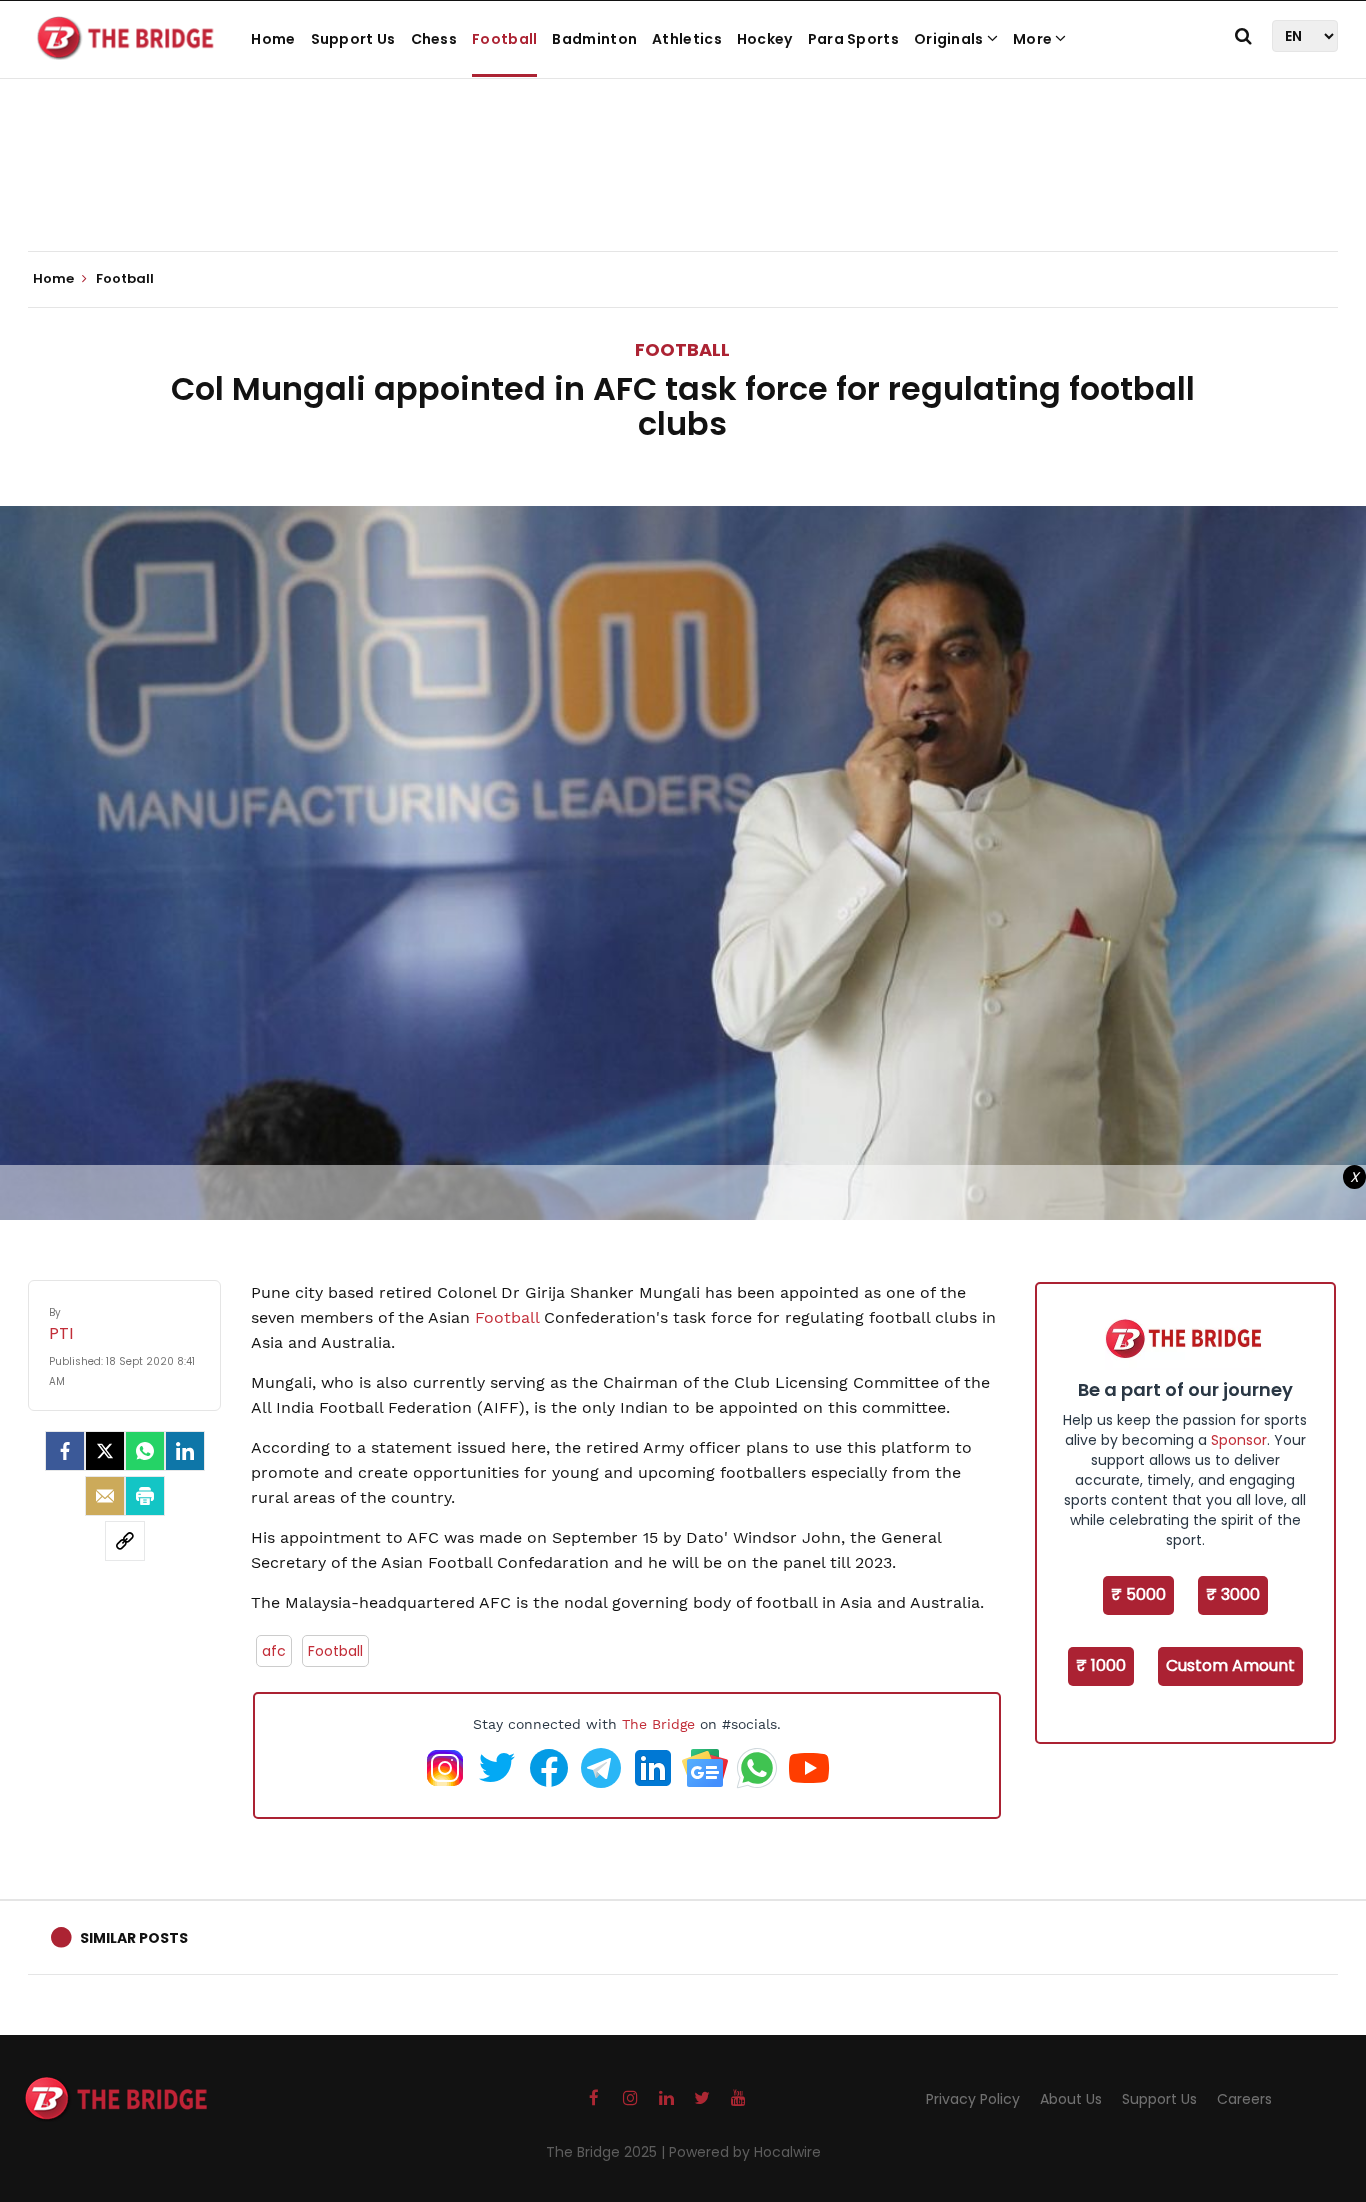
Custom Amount (1230, 1665)
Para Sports (853, 39)
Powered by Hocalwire (745, 2152)
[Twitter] (105, 1451)
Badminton (594, 39)
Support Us (353, 39)
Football (504, 39)
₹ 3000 (1233, 1594)
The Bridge (658, 1724)
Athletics (687, 39)
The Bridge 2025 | (607, 2152)
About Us (1071, 2099)
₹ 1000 (1101, 1665)
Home (273, 39)
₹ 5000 (1138, 1594)
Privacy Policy (973, 2099)
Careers (1244, 2099)
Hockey (765, 39)
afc (274, 1651)
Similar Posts (134, 1938)
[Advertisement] (683, 190)
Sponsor (1239, 1440)
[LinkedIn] (185, 1451)
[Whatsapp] (145, 1451)
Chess (434, 39)
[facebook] (65, 1451)
